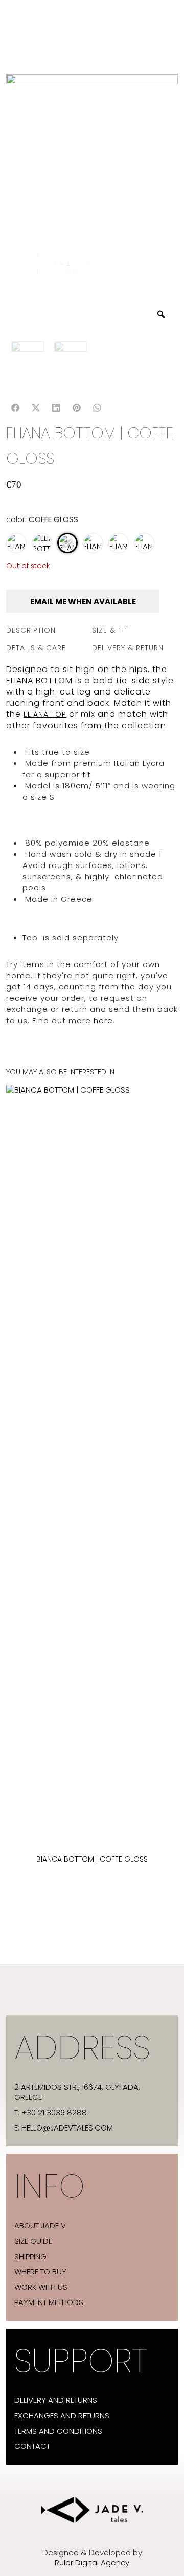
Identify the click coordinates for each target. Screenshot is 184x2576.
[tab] (49, 630)
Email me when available (83, 601)
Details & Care (36, 648)
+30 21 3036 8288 (54, 2113)
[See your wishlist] (16, 535)
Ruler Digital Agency (92, 2563)
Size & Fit (110, 630)
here (103, 1020)
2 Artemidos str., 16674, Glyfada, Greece (77, 2092)
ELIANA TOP (45, 714)
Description (31, 630)
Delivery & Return (128, 648)
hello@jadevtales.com (67, 2128)
